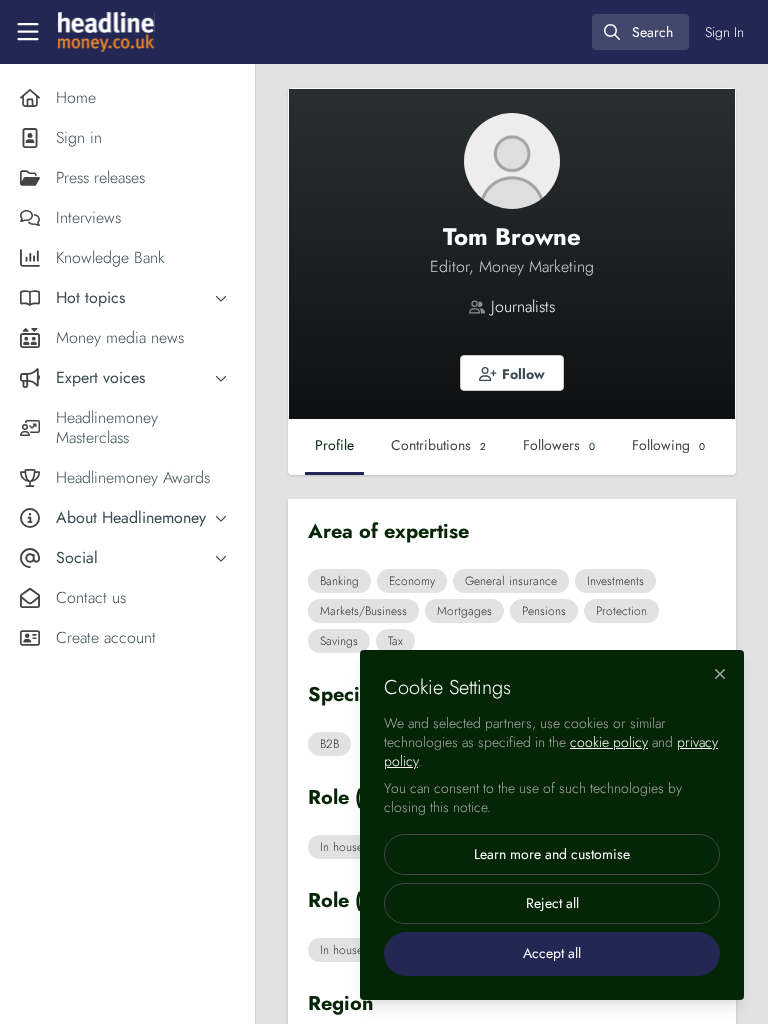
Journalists (523, 306)
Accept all (552, 953)
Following (668, 445)
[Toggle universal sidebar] (28, 32)
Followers (559, 445)
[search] (640, 32)
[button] (512, 373)
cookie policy (609, 742)
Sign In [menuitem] (724, 32)
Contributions (438, 445)
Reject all (552, 903)
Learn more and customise (552, 854)
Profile (334, 445)
